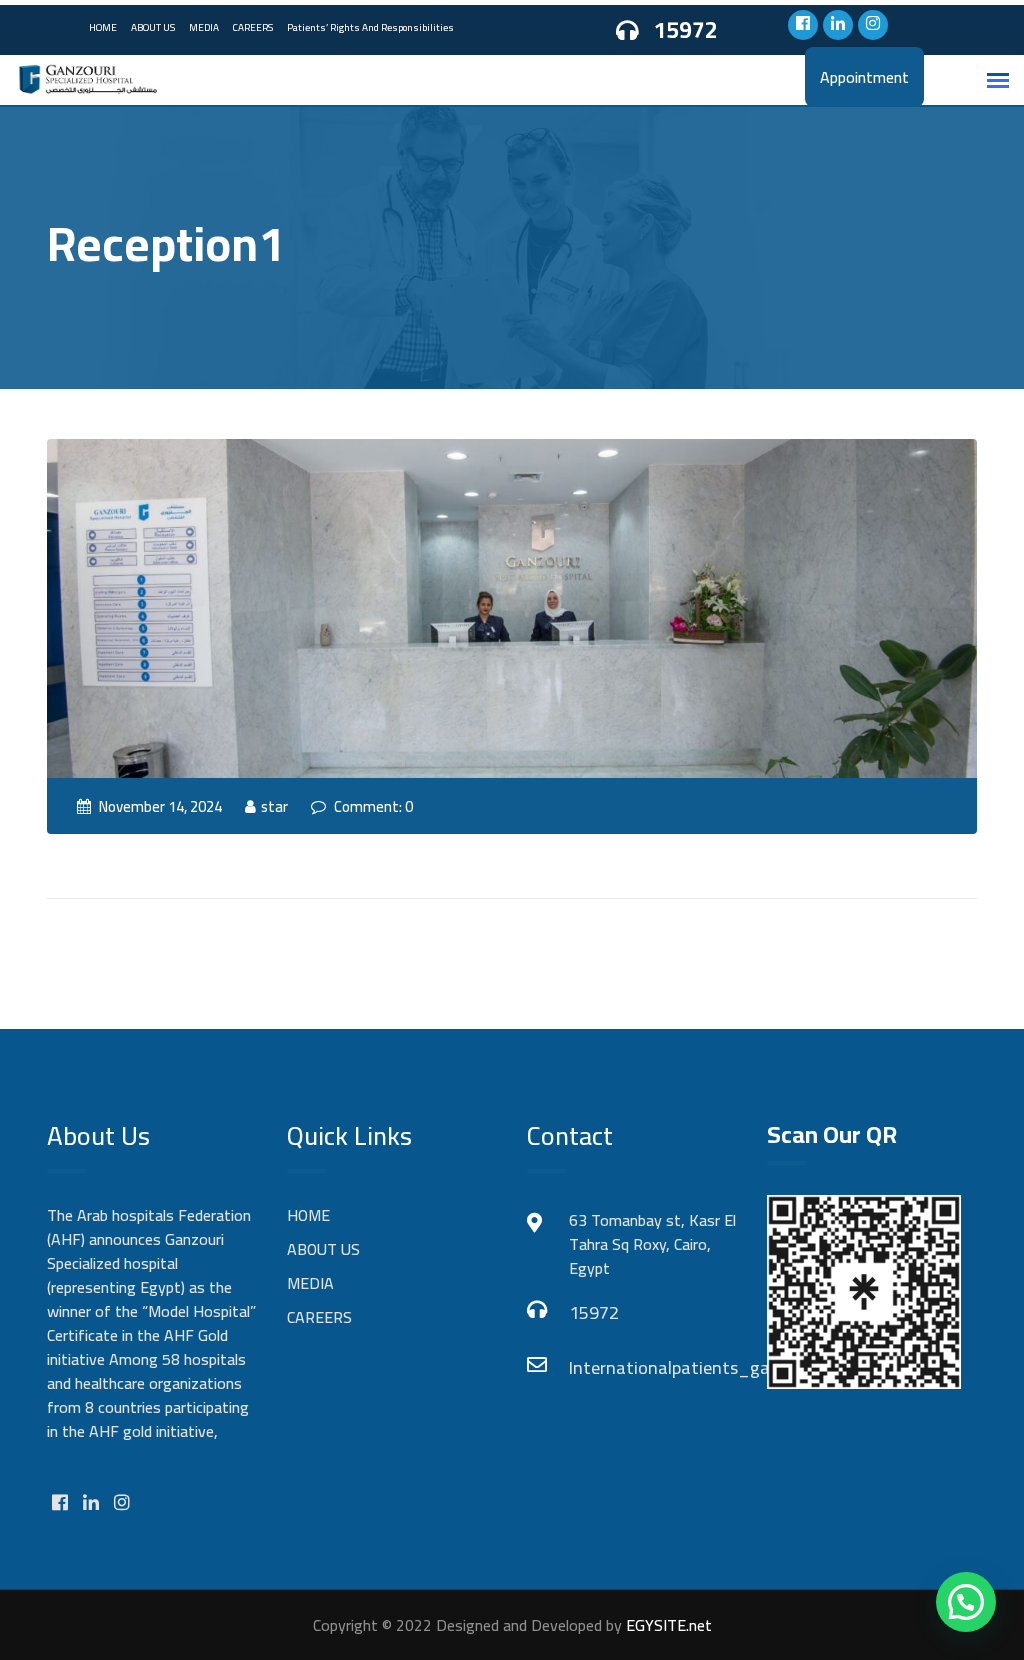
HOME (103, 27)
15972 (685, 30)
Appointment (864, 77)
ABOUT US (153, 27)
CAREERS (253, 27)
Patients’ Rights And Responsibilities (370, 27)
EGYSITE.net (667, 1625)
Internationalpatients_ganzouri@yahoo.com (652, 1367)
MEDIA (204, 27)
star (274, 806)
